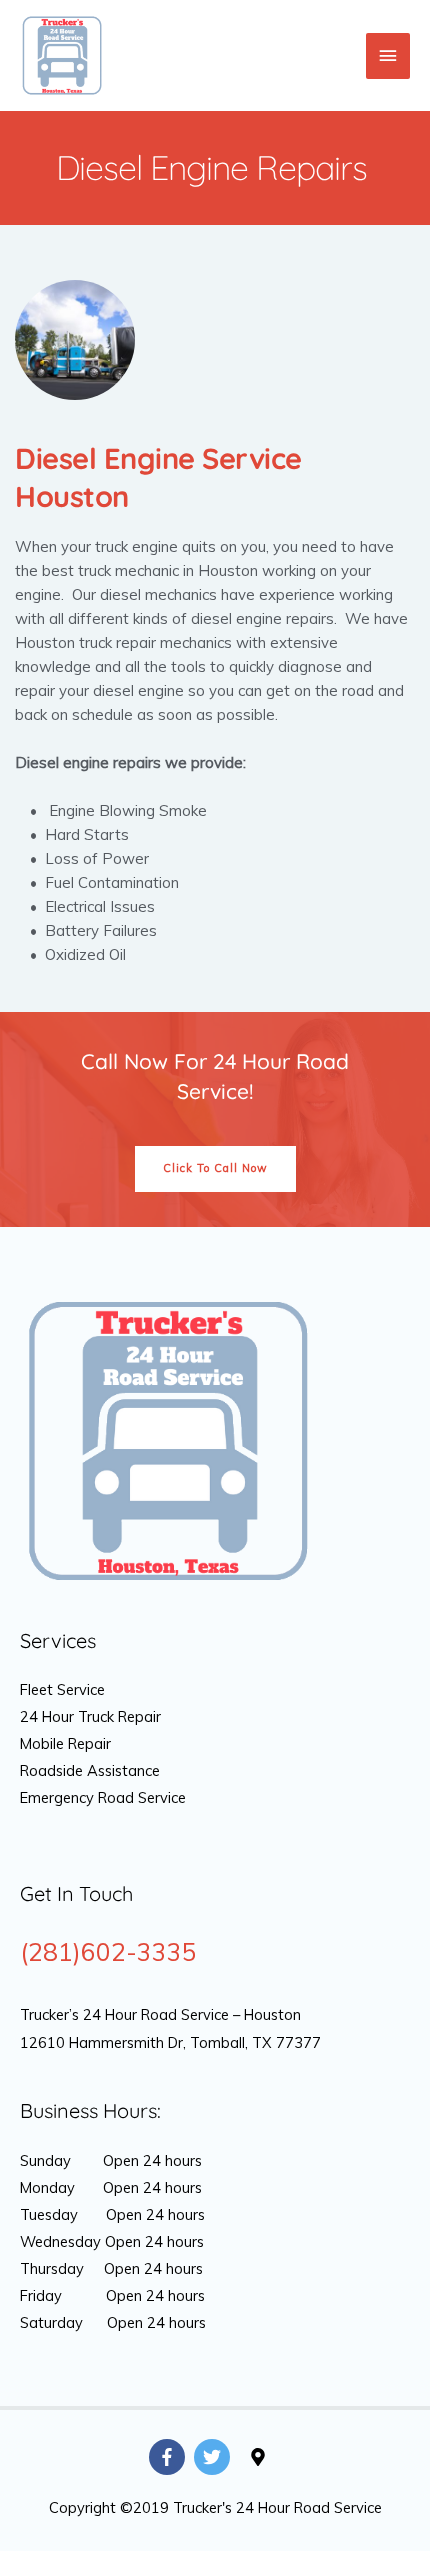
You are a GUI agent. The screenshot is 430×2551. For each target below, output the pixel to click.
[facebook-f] (169, 2457)
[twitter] (214, 2457)
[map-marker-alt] (260, 2457)
